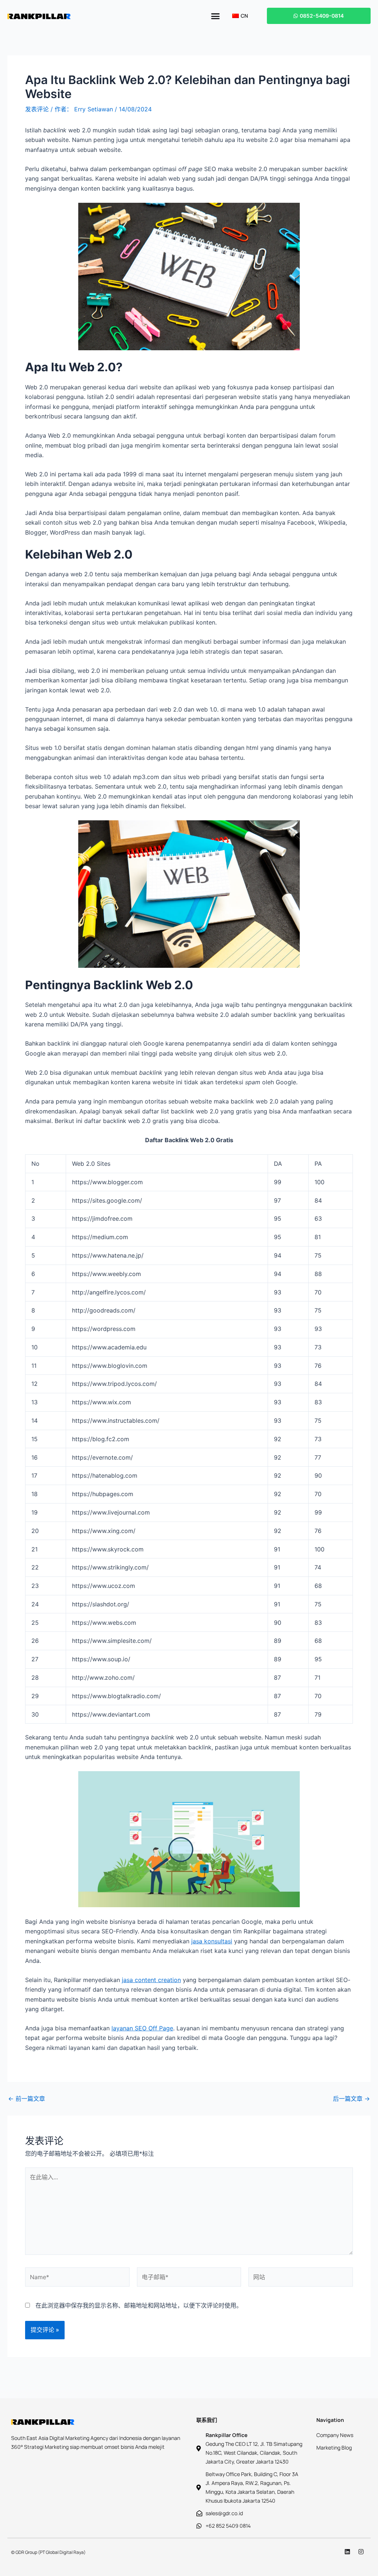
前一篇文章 (27, 2099)
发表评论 (37, 109)
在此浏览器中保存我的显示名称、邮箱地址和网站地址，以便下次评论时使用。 (139, 2305)
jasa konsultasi (212, 1941)
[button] (216, 16)
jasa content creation (151, 1980)
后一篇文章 (351, 2099)
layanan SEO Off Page (142, 2028)
